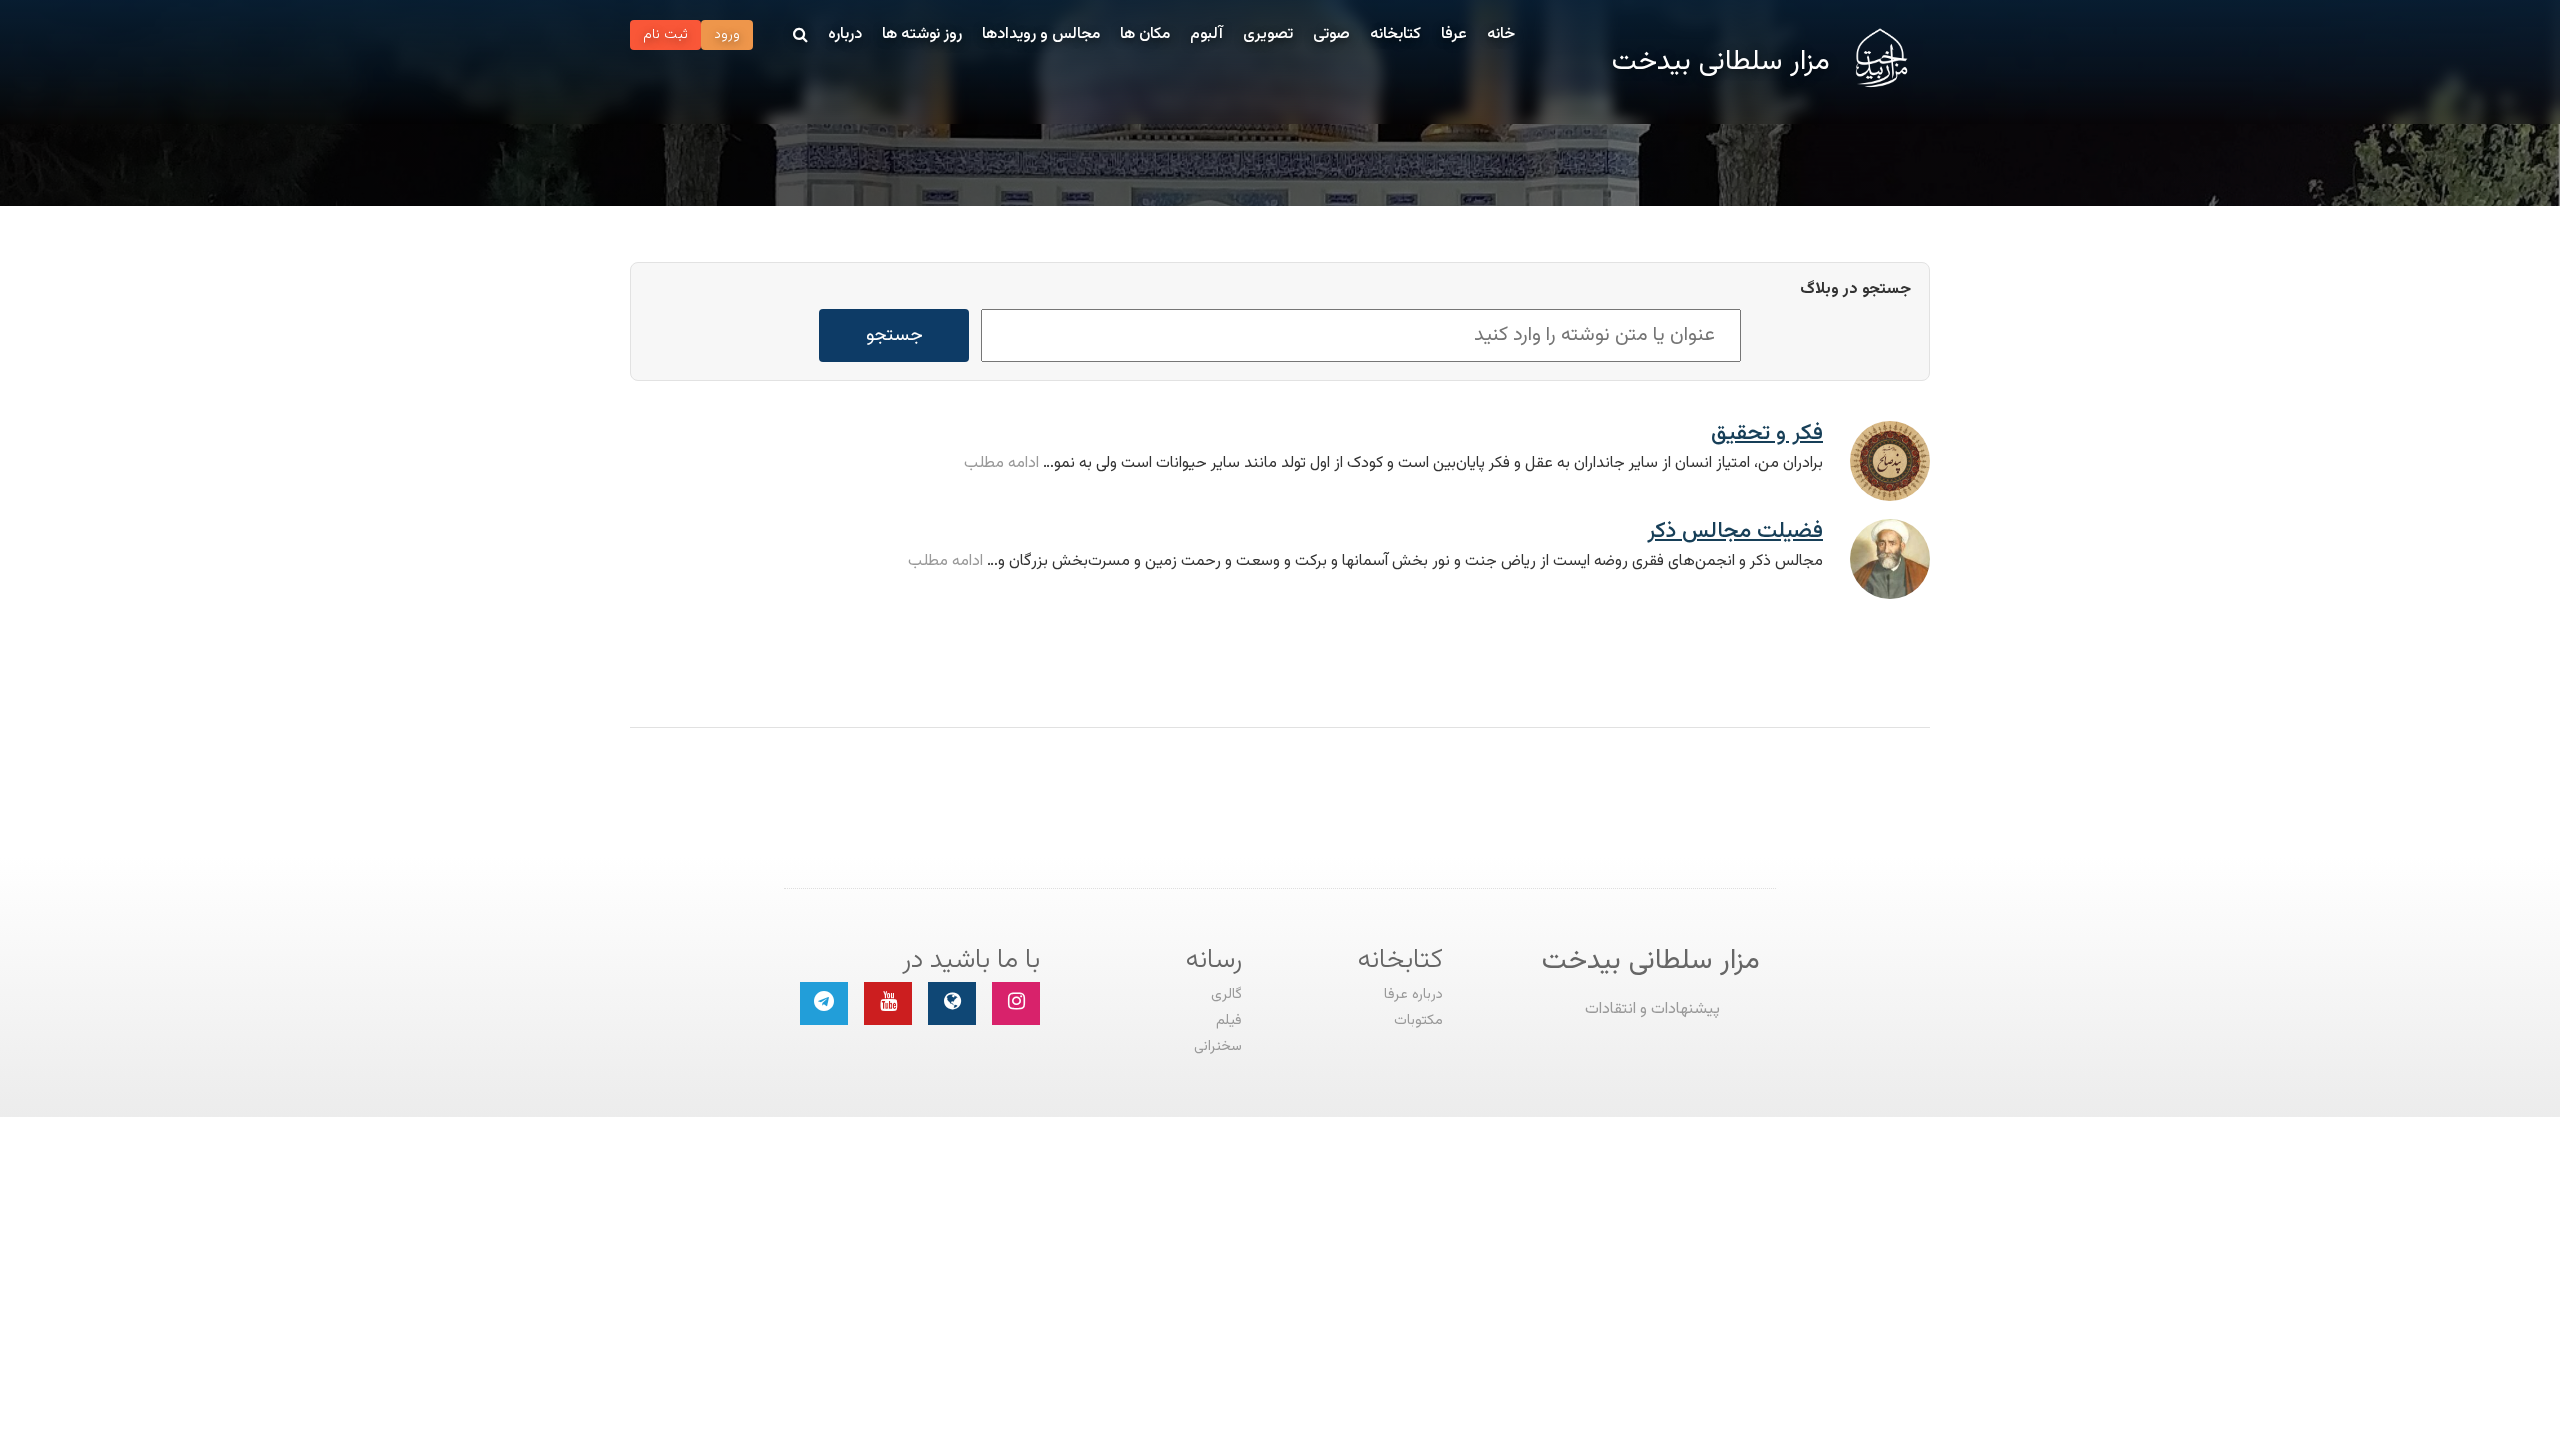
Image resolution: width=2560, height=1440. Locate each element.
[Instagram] (1016, 1003)
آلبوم (1206, 34)
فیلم (1229, 1020)
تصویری (1268, 34)
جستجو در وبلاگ (1855, 290)
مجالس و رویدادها (1041, 34)
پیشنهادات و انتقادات (1652, 1009)
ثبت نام (665, 35)
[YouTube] (888, 1003)
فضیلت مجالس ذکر (1735, 531)
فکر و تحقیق (1767, 433)
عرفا (1454, 34)
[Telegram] (824, 1003)
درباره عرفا (1413, 994)
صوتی (1331, 34)
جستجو (894, 335)
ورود (727, 35)
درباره (845, 34)
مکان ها (1145, 34)
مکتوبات (1418, 1020)
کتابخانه (1395, 34)
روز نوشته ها (922, 34)
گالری (1226, 994)
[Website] (952, 1003)
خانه (1501, 34)
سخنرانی (1218, 1046)
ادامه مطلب (1001, 463)
